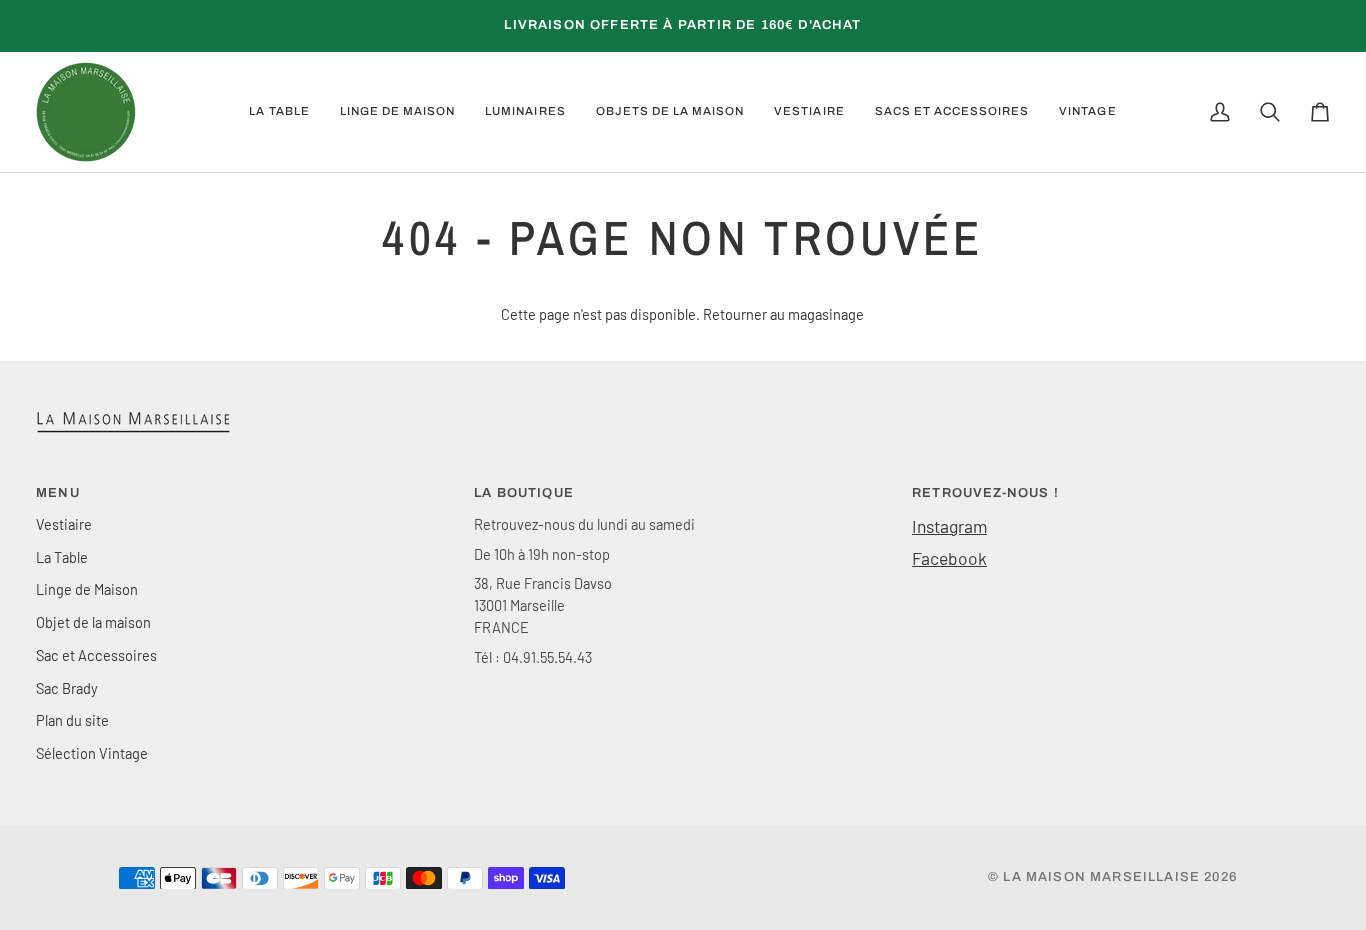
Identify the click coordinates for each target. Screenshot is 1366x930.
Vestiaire (64, 524)
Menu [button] (58, 493)
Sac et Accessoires (96, 655)
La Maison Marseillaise (1101, 877)
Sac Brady (67, 688)
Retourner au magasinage (783, 314)
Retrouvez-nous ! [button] (985, 493)
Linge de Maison (87, 589)
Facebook (949, 558)
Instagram (949, 526)
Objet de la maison (93, 622)
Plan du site (72, 720)
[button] (279, 112)
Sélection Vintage (92, 753)
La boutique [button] (524, 493)
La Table (62, 557)
